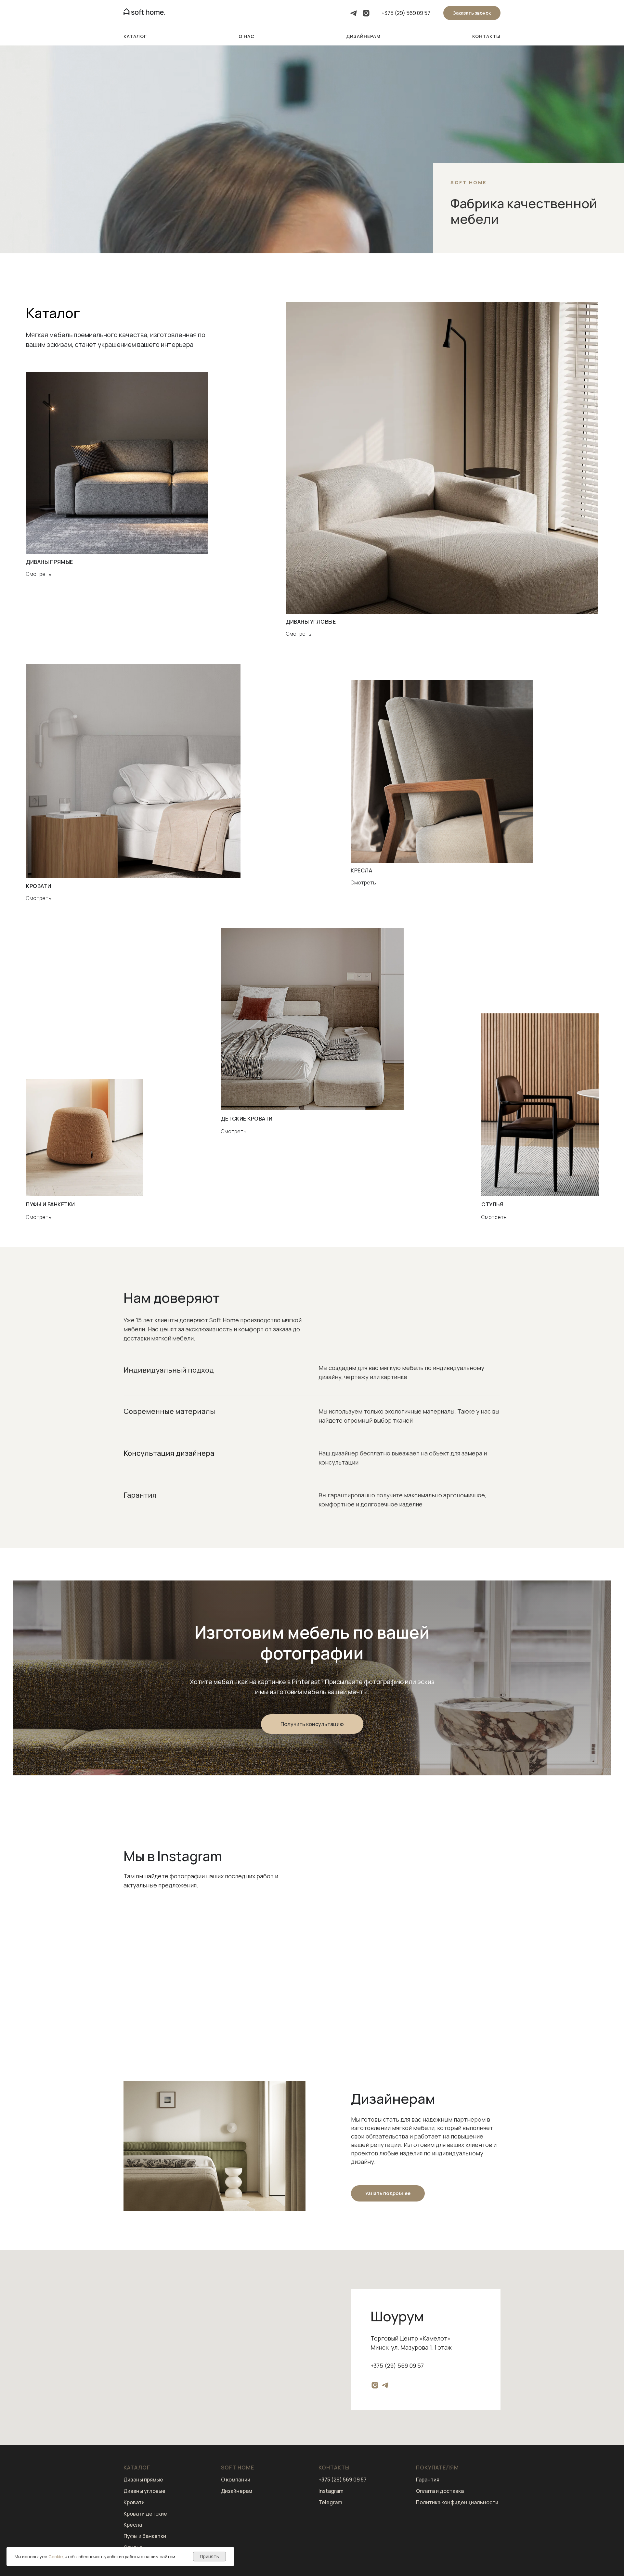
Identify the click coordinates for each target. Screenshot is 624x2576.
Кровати (134, 2502)
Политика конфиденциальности (457, 2502)
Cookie (56, 2557)
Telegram (330, 2502)
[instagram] (366, 13)
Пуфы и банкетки (145, 2536)
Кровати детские (145, 2514)
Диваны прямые (143, 2480)
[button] (472, 13)
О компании (236, 2480)
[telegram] (353, 13)
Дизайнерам (363, 36)
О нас (247, 36)
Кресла (133, 2525)
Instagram (331, 2491)
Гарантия (428, 2480)
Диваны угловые (144, 2491)
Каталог (135, 36)
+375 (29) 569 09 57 (406, 13)
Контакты (486, 36)
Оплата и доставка (440, 2491)
